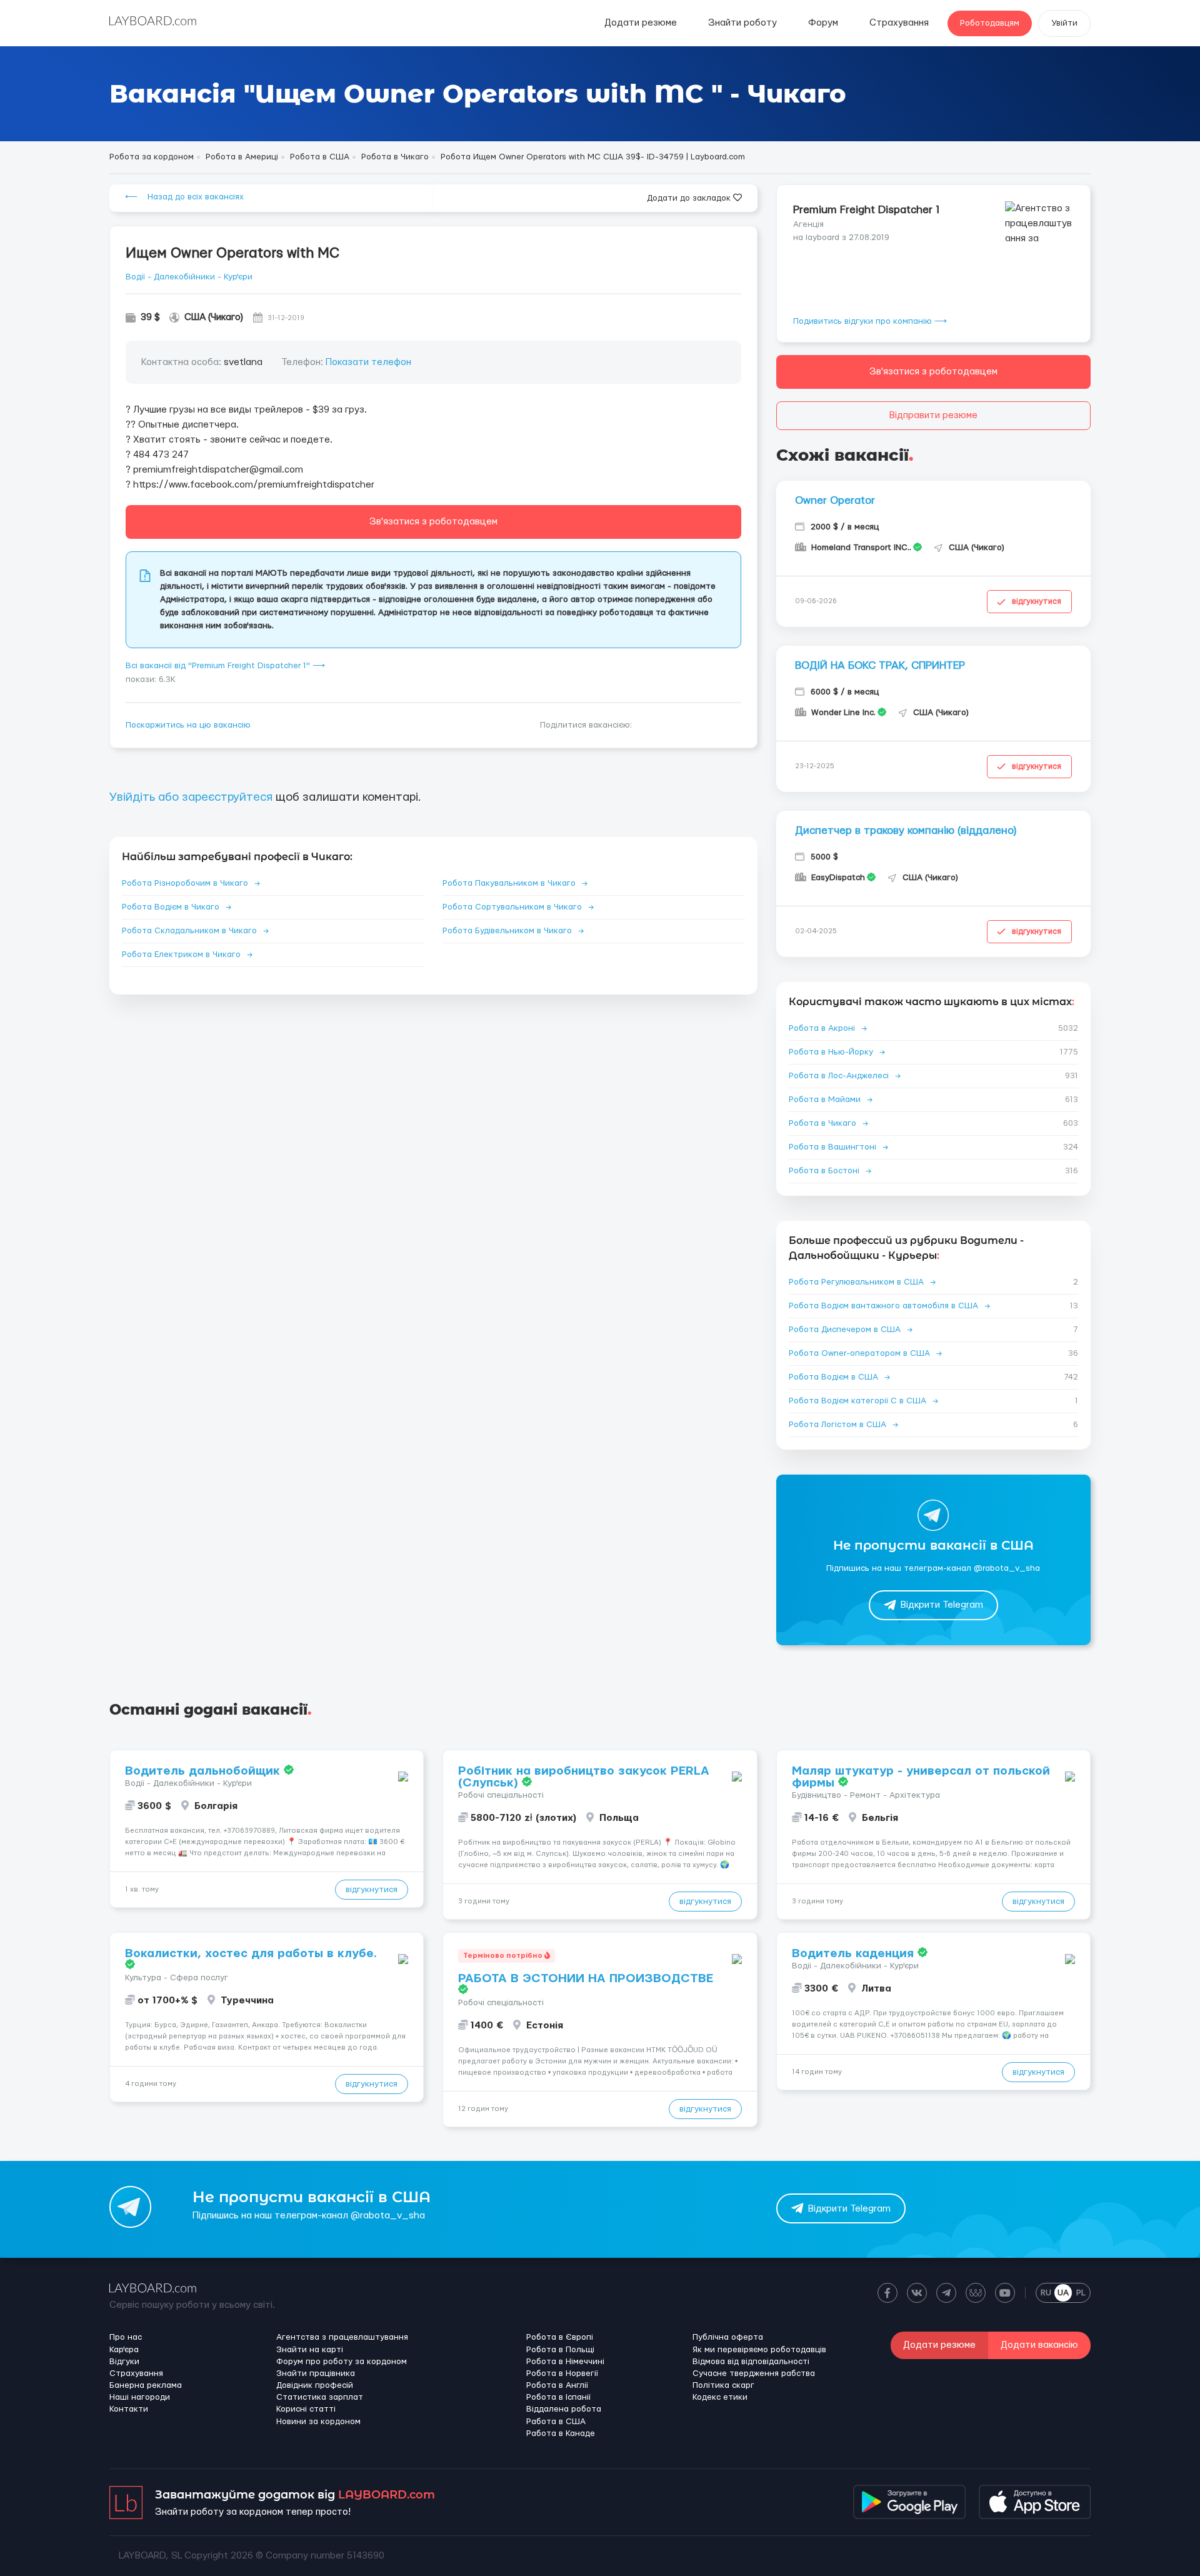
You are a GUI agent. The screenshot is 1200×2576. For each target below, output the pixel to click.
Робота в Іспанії (558, 2397)
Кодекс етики (720, 2397)
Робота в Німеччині (565, 2362)
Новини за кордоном (318, 2422)
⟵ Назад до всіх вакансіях (184, 197)
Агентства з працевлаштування (342, 2337)
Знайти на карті (310, 2350)
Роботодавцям (990, 23)
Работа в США (556, 2422)
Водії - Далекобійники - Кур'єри (189, 277)
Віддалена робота (564, 2409)
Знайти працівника (316, 2373)
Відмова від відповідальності (751, 2362)
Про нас (126, 2337)
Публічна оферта (728, 2337)
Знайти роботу (742, 23)
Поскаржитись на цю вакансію (188, 725)
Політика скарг (723, 2385)
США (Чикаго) (214, 317)
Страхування (899, 23)
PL (1081, 2293)
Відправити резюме (933, 415)
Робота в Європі (560, 2337)
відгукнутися (1037, 601)
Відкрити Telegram (942, 1605)
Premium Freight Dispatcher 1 (867, 210)
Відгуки (124, 2362)
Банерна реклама (146, 2385)
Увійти (1064, 23)
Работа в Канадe (561, 2433)
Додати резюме (641, 23)
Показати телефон (368, 362)
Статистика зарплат (320, 2397)
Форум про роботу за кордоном (342, 2362)
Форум (823, 23)
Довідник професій (315, 2385)
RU (1046, 2293)
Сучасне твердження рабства (754, 2373)
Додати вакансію (1039, 2345)
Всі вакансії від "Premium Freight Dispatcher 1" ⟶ (225, 666)
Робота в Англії (557, 2385)
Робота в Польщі (560, 2350)
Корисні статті (306, 2409)
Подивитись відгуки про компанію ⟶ (870, 321)
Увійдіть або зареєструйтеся (191, 797)
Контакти (129, 2409)
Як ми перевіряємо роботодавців (759, 2350)
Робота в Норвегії (562, 2373)
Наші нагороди (140, 2397)
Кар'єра (124, 2350)
